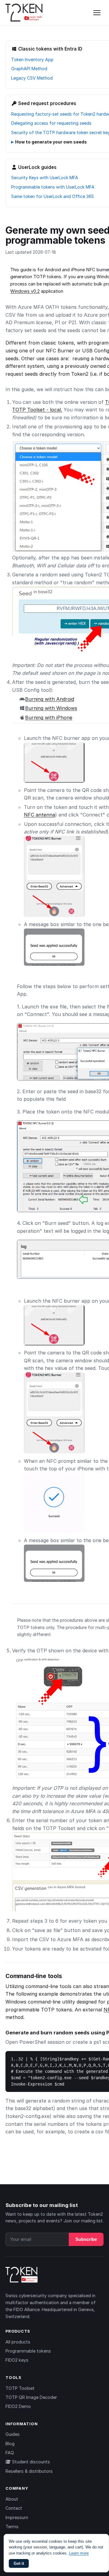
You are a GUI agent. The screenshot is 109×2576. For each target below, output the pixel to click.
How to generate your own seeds (51, 142)
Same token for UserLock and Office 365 (53, 196)
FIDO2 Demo (18, 2406)
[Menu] (97, 13)
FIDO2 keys (17, 2360)
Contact (14, 2508)
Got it (19, 2563)
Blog (10, 2444)
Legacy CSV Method (32, 78)
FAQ (10, 2453)
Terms (12, 2527)
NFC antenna (40, 815)
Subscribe (86, 2239)
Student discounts (30, 2462)
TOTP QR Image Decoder (31, 2397)
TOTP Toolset (20, 2388)
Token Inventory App (32, 59)
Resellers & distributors (29, 2471)
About (12, 2499)
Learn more (79, 2553)
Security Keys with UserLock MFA (45, 178)
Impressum (17, 2517)
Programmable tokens (28, 2351)
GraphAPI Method (29, 69)
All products (18, 2342)
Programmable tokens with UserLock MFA (53, 187)
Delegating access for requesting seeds (51, 123)
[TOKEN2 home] (24, 13)
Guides (13, 2434)
